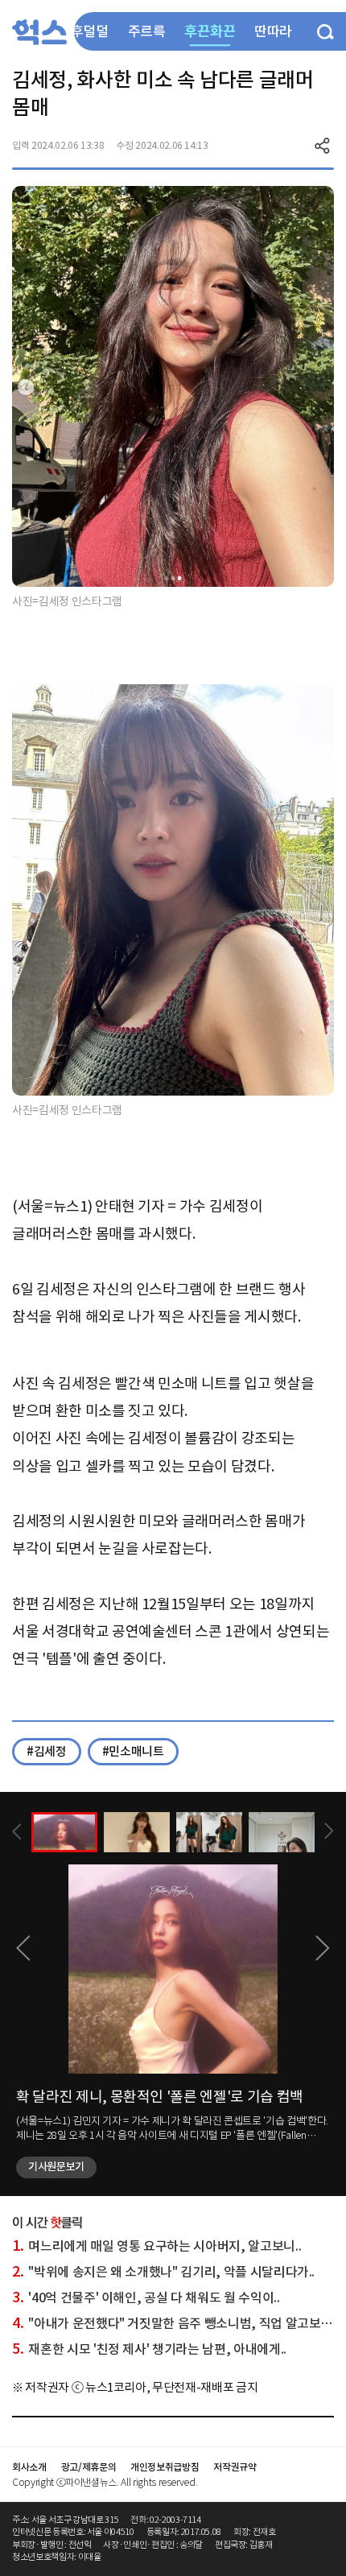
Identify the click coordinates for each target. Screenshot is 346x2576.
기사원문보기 (56, 2167)
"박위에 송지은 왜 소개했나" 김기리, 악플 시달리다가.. (163, 2272)
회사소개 (29, 2467)
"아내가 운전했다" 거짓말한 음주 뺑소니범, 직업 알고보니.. (175, 2323)
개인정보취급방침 (165, 2467)
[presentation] (17, 1832)
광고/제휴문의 (89, 2467)
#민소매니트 (133, 1751)
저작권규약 (235, 2467)
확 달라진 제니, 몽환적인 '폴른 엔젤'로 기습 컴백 (160, 2097)
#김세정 (47, 1751)
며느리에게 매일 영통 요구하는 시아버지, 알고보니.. (157, 2246)
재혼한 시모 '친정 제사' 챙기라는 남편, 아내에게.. (149, 2349)
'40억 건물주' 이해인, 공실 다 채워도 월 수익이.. (146, 2297)
